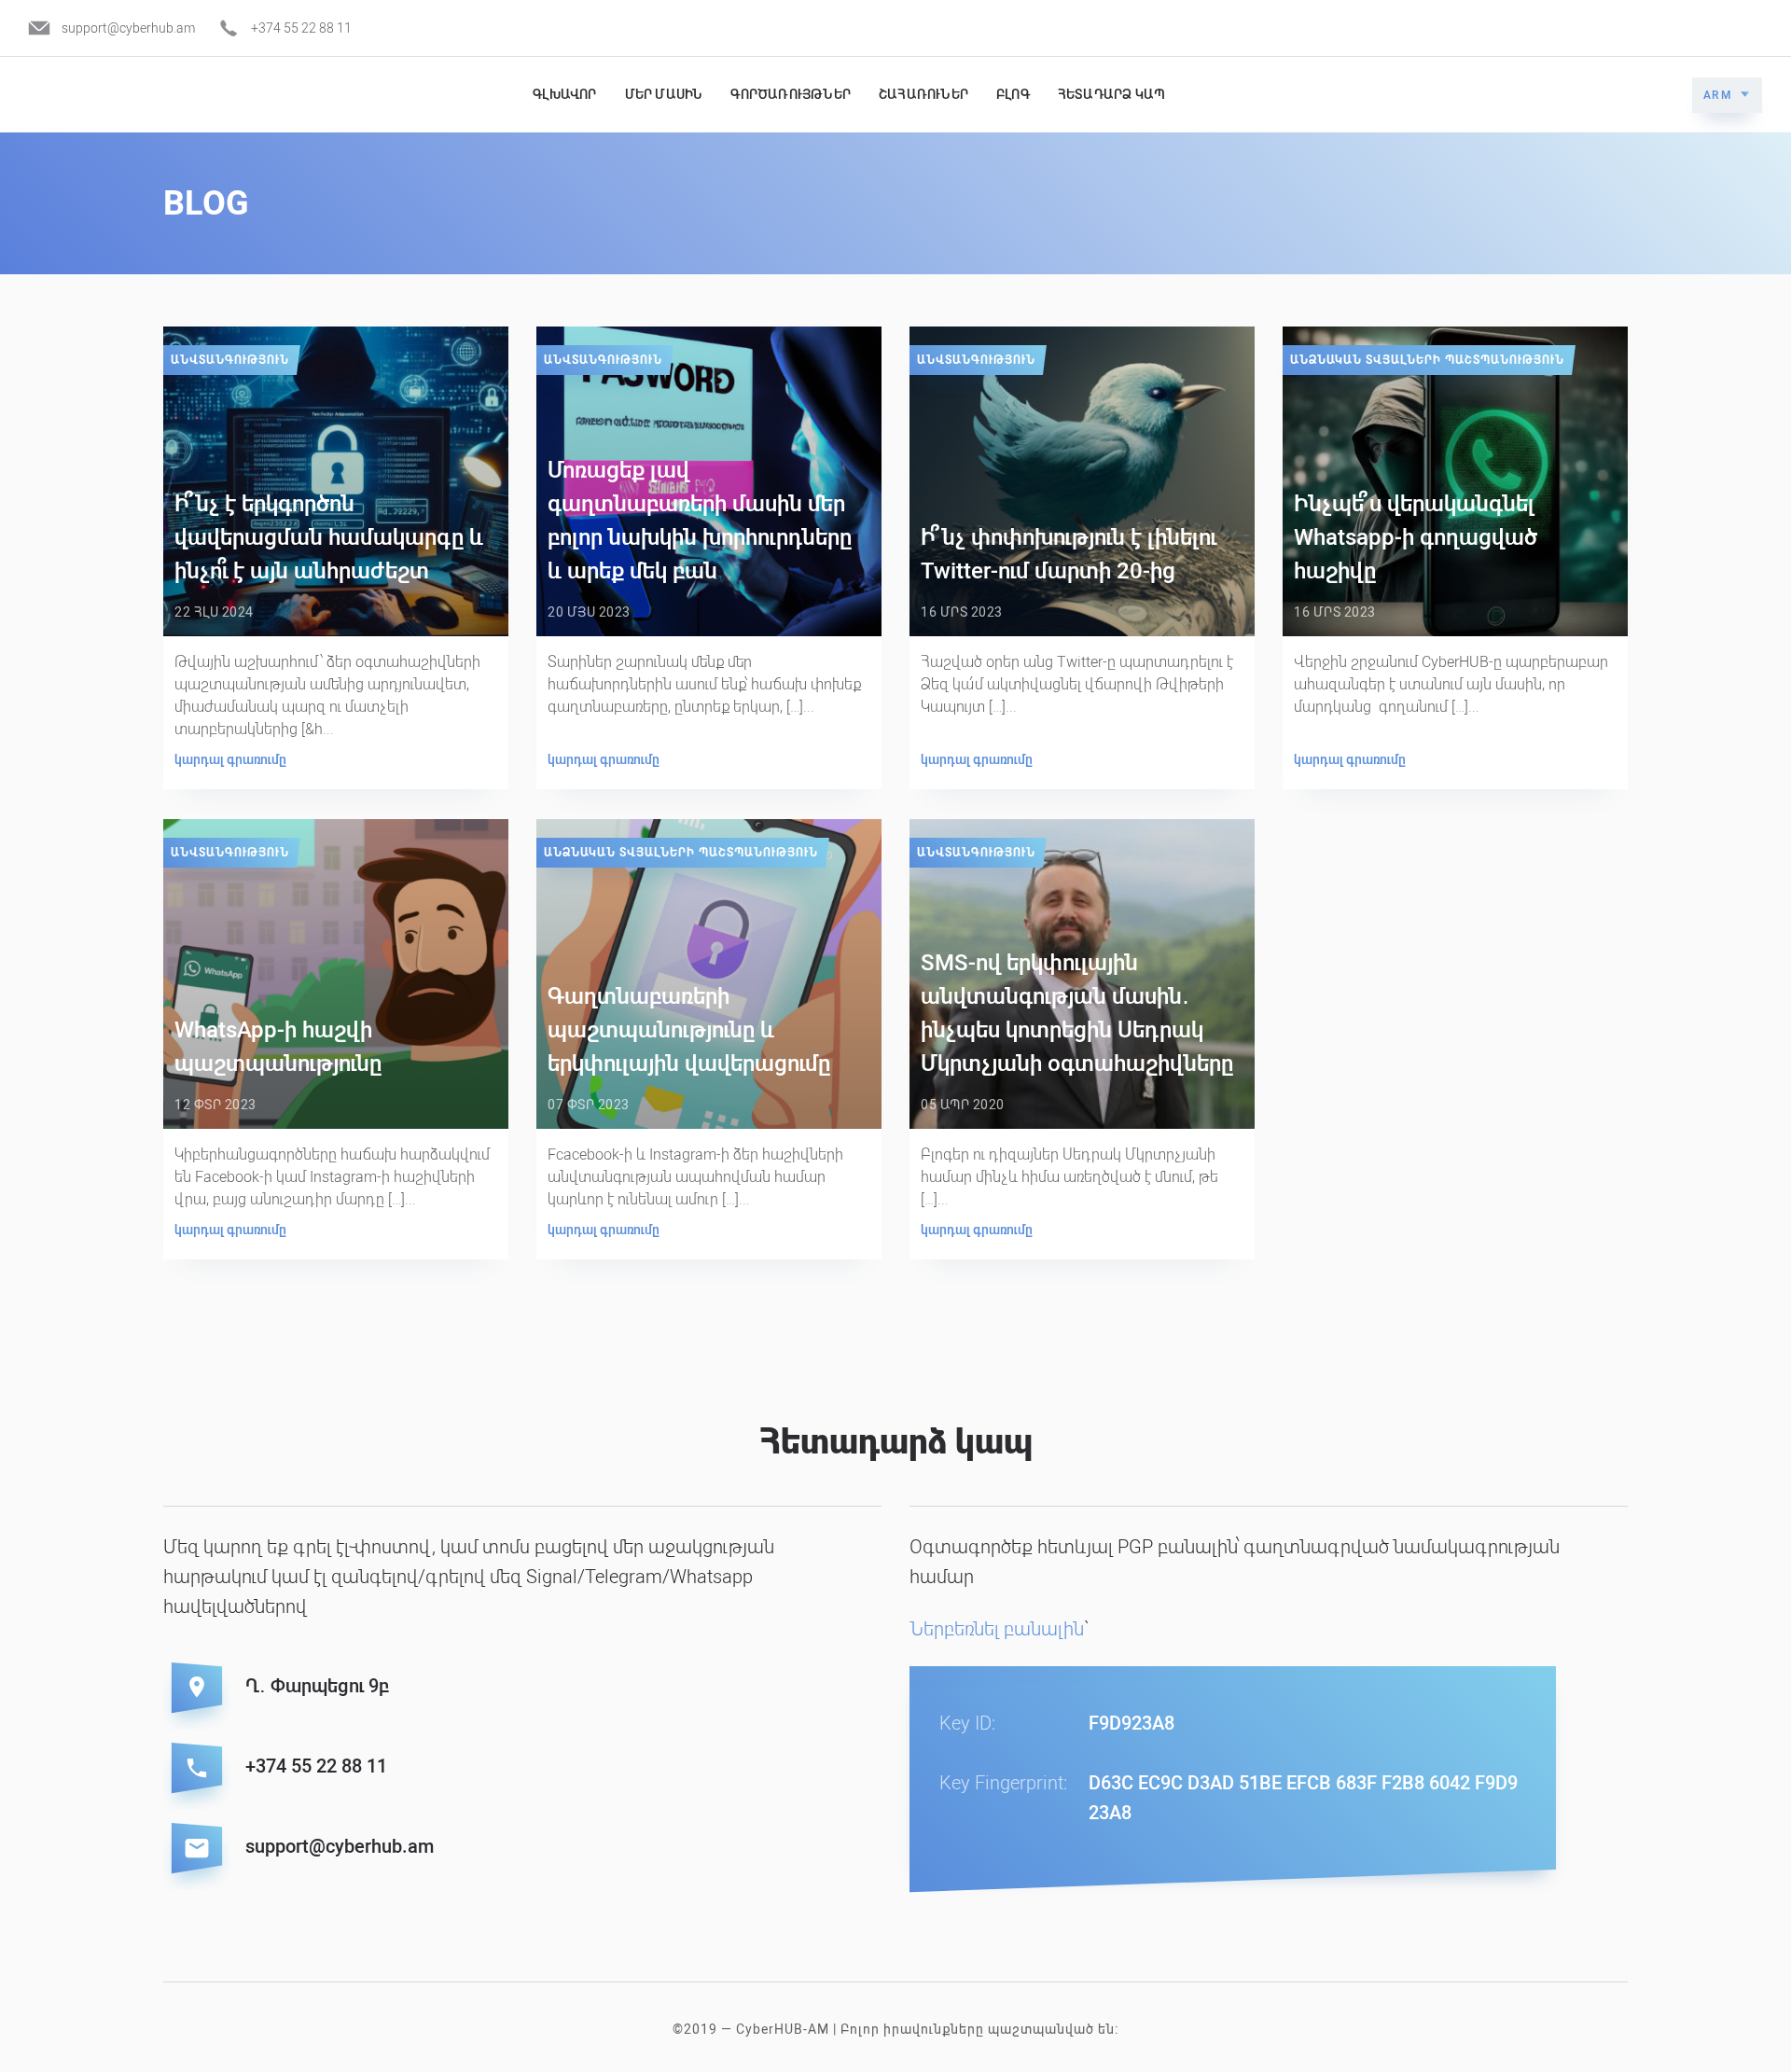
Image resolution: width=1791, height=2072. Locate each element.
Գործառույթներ (791, 94)
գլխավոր (564, 94)
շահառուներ (923, 94)
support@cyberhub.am (128, 28)
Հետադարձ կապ (1111, 94)
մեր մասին (664, 94)
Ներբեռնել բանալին (997, 1629)
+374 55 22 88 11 (301, 28)
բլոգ (1013, 94)
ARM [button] (1718, 95)
